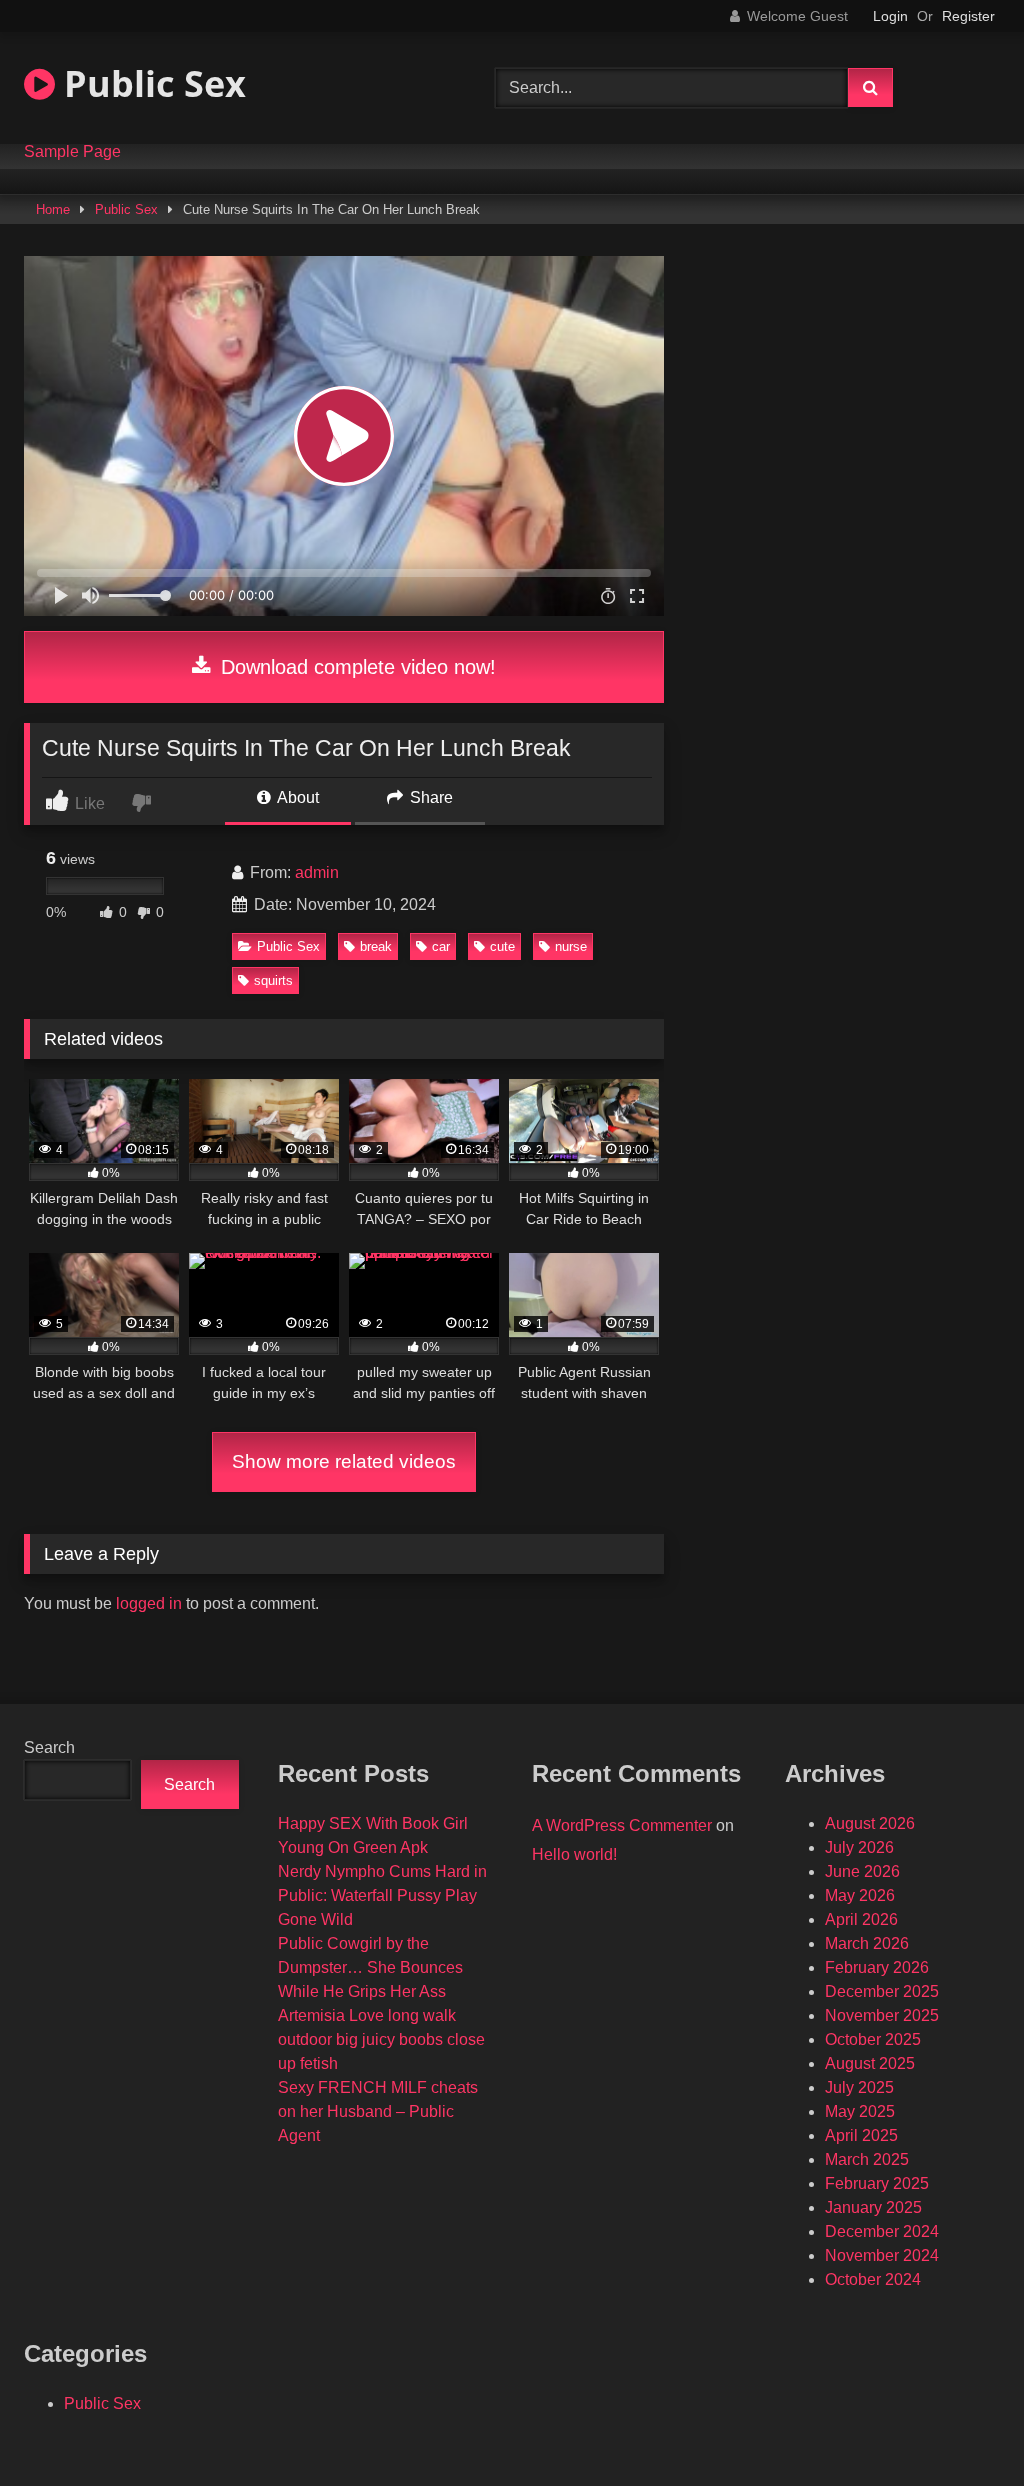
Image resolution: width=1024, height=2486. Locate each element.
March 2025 (867, 2159)
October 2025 (873, 2039)
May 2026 (860, 1895)
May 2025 (860, 2111)
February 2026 (877, 1967)
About (296, 797)
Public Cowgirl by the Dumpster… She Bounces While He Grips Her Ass (370, 1967)
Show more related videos (344, 1461)
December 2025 (882, 1991)
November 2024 (882, 2255)
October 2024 (873, 2279)
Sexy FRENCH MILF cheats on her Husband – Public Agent (378, 2111)
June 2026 (862, 1871)
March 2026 (867, 1943)
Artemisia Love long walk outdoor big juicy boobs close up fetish (381, 2039)
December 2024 (882, 2231)
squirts (273, 980)
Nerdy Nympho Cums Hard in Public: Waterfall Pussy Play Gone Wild (382, 1895)
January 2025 (873, 2207)
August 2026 (870, 1823)
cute (502, 946)
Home (53, 209)
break (376, 946)
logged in (149, 1603)
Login (890, 16)
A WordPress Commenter (622, 1825)
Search (49, 1747)
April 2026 (861, 1919)
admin (317, 872)
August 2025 (870, 2063)
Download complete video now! (355, 667)
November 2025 (882, 2015)
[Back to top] (962, 2426)
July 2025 (859, 2087)
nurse (571, 946)
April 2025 (861, 2135)
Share (429, 797)
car (441, 946)
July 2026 (859, 1847)
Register (968, 16)
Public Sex (150, 83)
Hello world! (574, 1854)
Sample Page (72, 152)
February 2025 (877, 2183)
